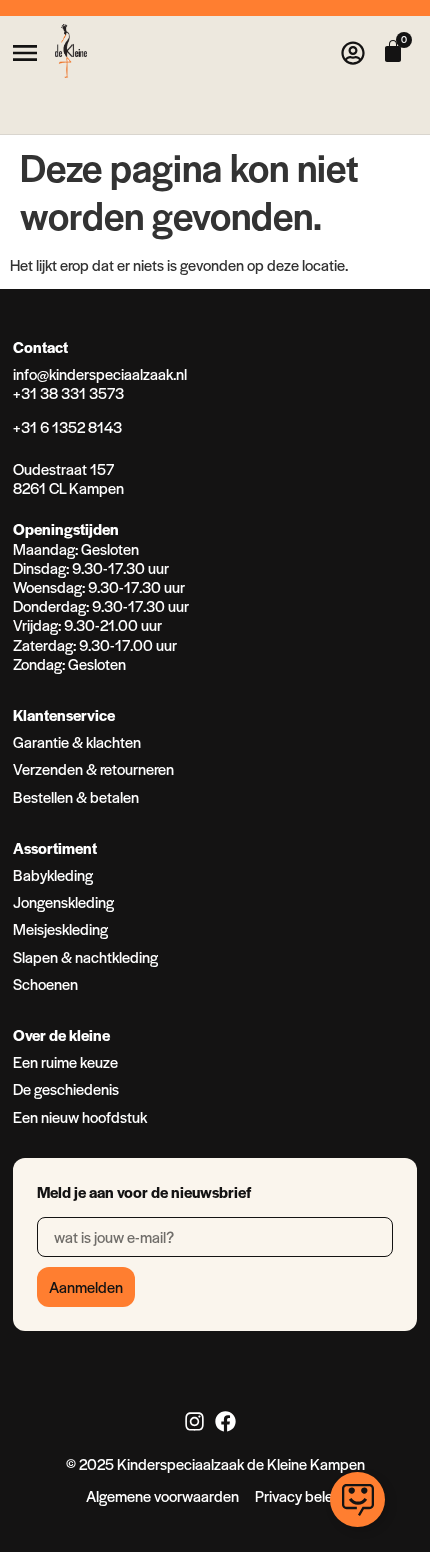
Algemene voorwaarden (162, 1495)
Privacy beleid (300, 1495)
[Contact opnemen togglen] (357, 1499)
